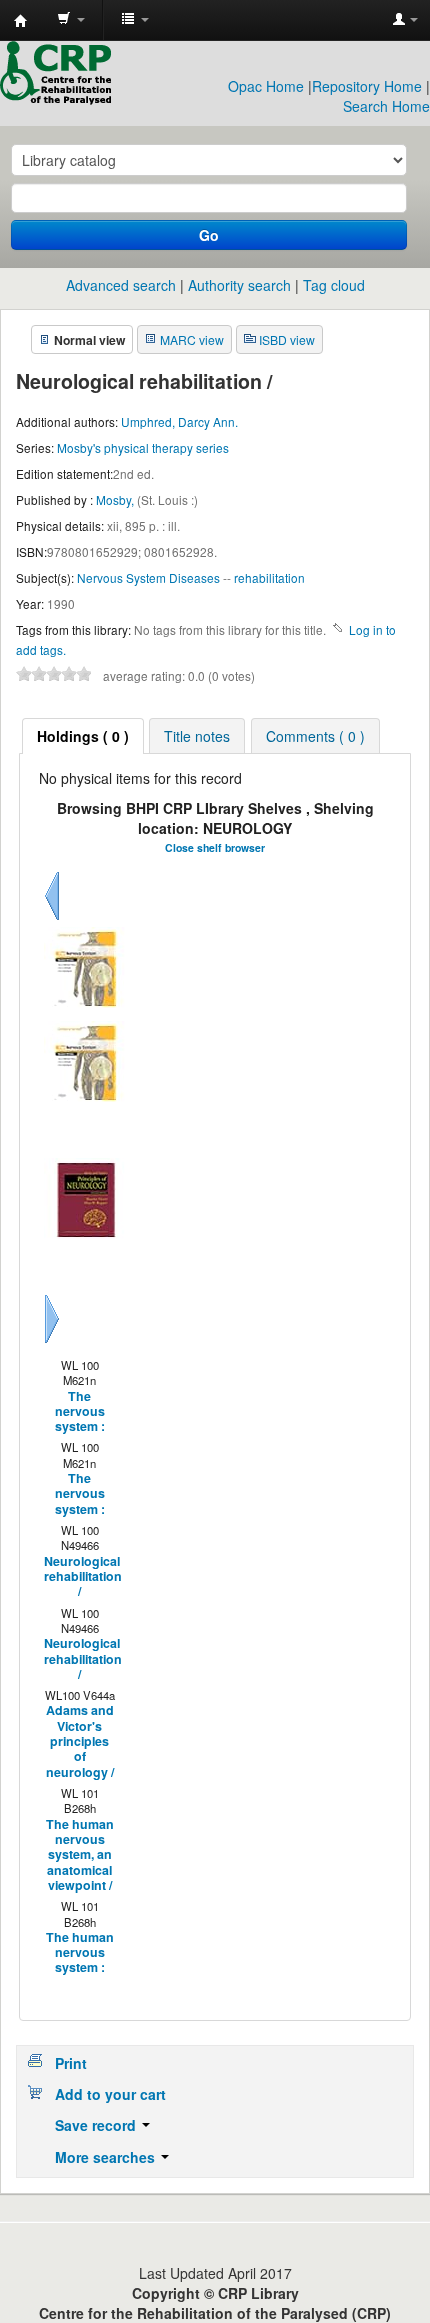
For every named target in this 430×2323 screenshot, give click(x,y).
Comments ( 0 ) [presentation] (315, 736)
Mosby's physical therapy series (143, 447)
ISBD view (287, 339)
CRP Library (21, 21)
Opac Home (266, 86)
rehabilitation (269, 577)
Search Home (386, 106)
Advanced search (121, 285)
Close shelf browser (215, 847)
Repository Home (367, 86)
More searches (107, 2157)
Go (209, 235)
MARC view (192, 339)
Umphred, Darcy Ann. (179, 421)
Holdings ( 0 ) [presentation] (83, 736)
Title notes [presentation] (197, 736)
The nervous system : (80, 1412)
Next (52, 1343)
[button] (71, 20)
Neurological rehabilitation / (79, 1577)
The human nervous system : (80, 1953)
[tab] (83, 736)
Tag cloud (334, 285)
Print (71, 2063)
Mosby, (116, 499)
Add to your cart (110, 2094)
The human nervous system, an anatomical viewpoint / (80, 1855)
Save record (97, 2125)
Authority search (239, 285)
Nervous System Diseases (148, 577)
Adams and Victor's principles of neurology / (80, 1741)
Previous (52, 920)
